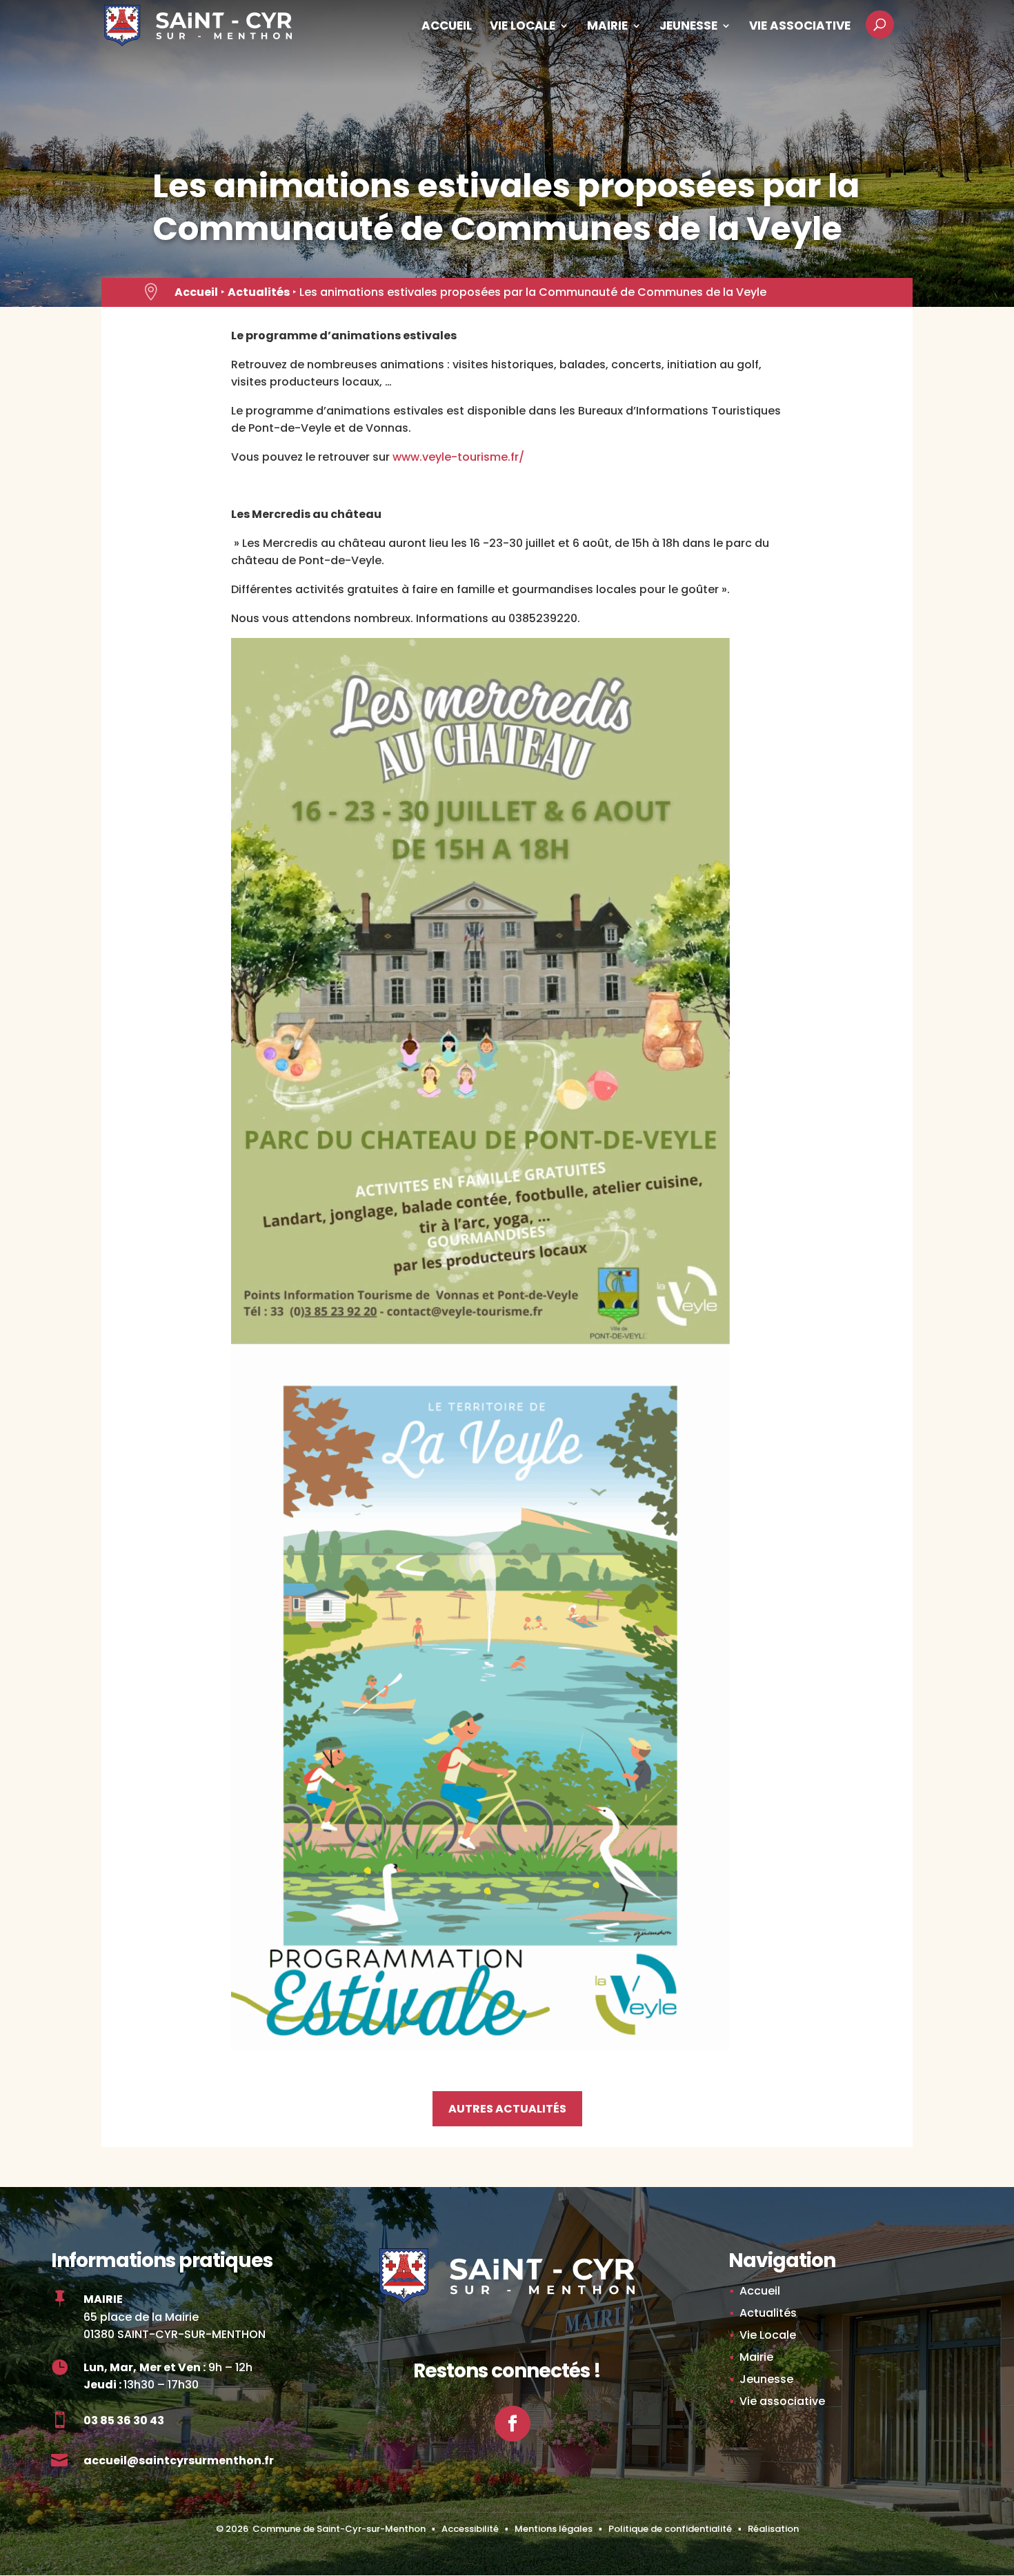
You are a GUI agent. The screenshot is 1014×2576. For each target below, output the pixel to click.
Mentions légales (554, 2529)
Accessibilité (470, 2529)
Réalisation (773, 2529)
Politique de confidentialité (670, 2529)
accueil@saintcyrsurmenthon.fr (179, 2460)
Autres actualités (507, 2109)
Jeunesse (688, 27)
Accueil (447, 27)
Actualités (259, 292)
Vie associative (800, 27)
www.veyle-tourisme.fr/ (458, 457)
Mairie (607, 27)
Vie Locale (523, 27)
